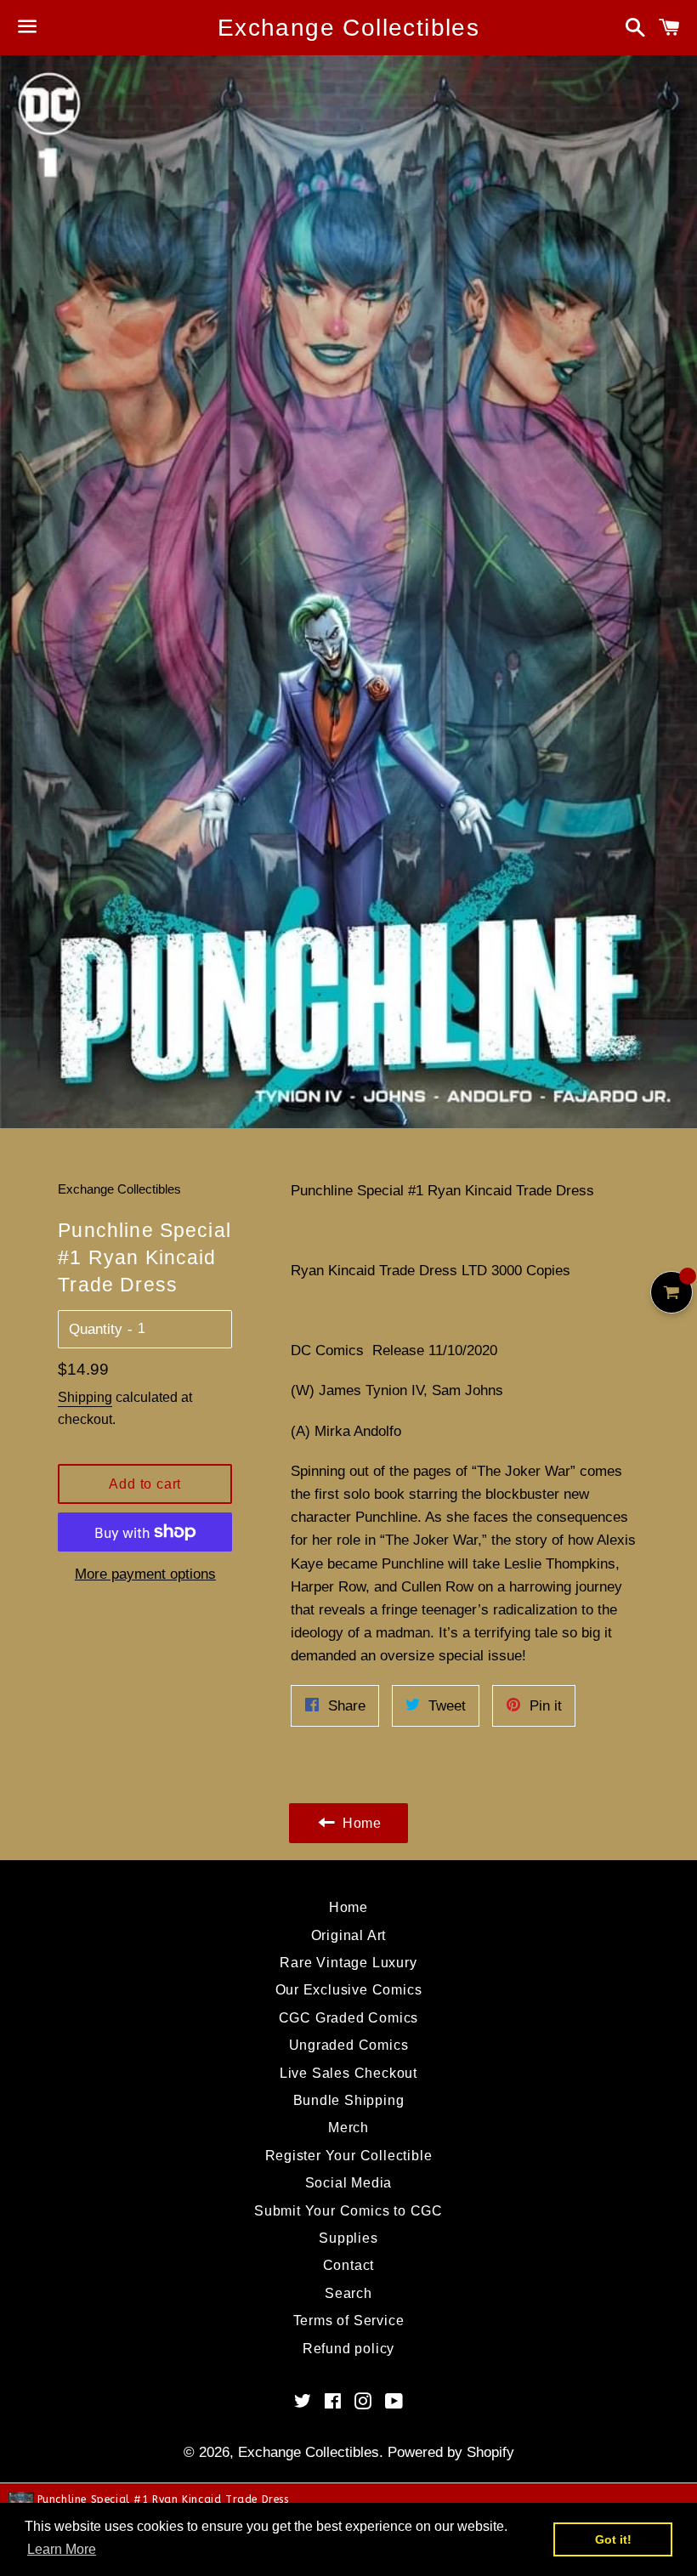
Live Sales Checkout (348, 2073)
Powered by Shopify (451, 2452)
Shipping (85, 1397)
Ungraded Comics (349, 2045)
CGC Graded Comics (349, 2018)
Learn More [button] (62, 2549)
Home (348, 1907)
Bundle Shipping (349, 2100)
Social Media (349, 2183)
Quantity (96, 1329)
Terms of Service (349, 2321)
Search (348, 2293)
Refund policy (348, 2349)
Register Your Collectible (349, 2156)
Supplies (348, 2238)
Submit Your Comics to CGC (348, 2211)
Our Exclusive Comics (349, 1990)
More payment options (145, 1574)
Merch (348, 2128)
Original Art (349, 1935)
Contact (349, 2265)
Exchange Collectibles (348, 28)
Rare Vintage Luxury (348, 1963)
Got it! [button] (613, 2539)
